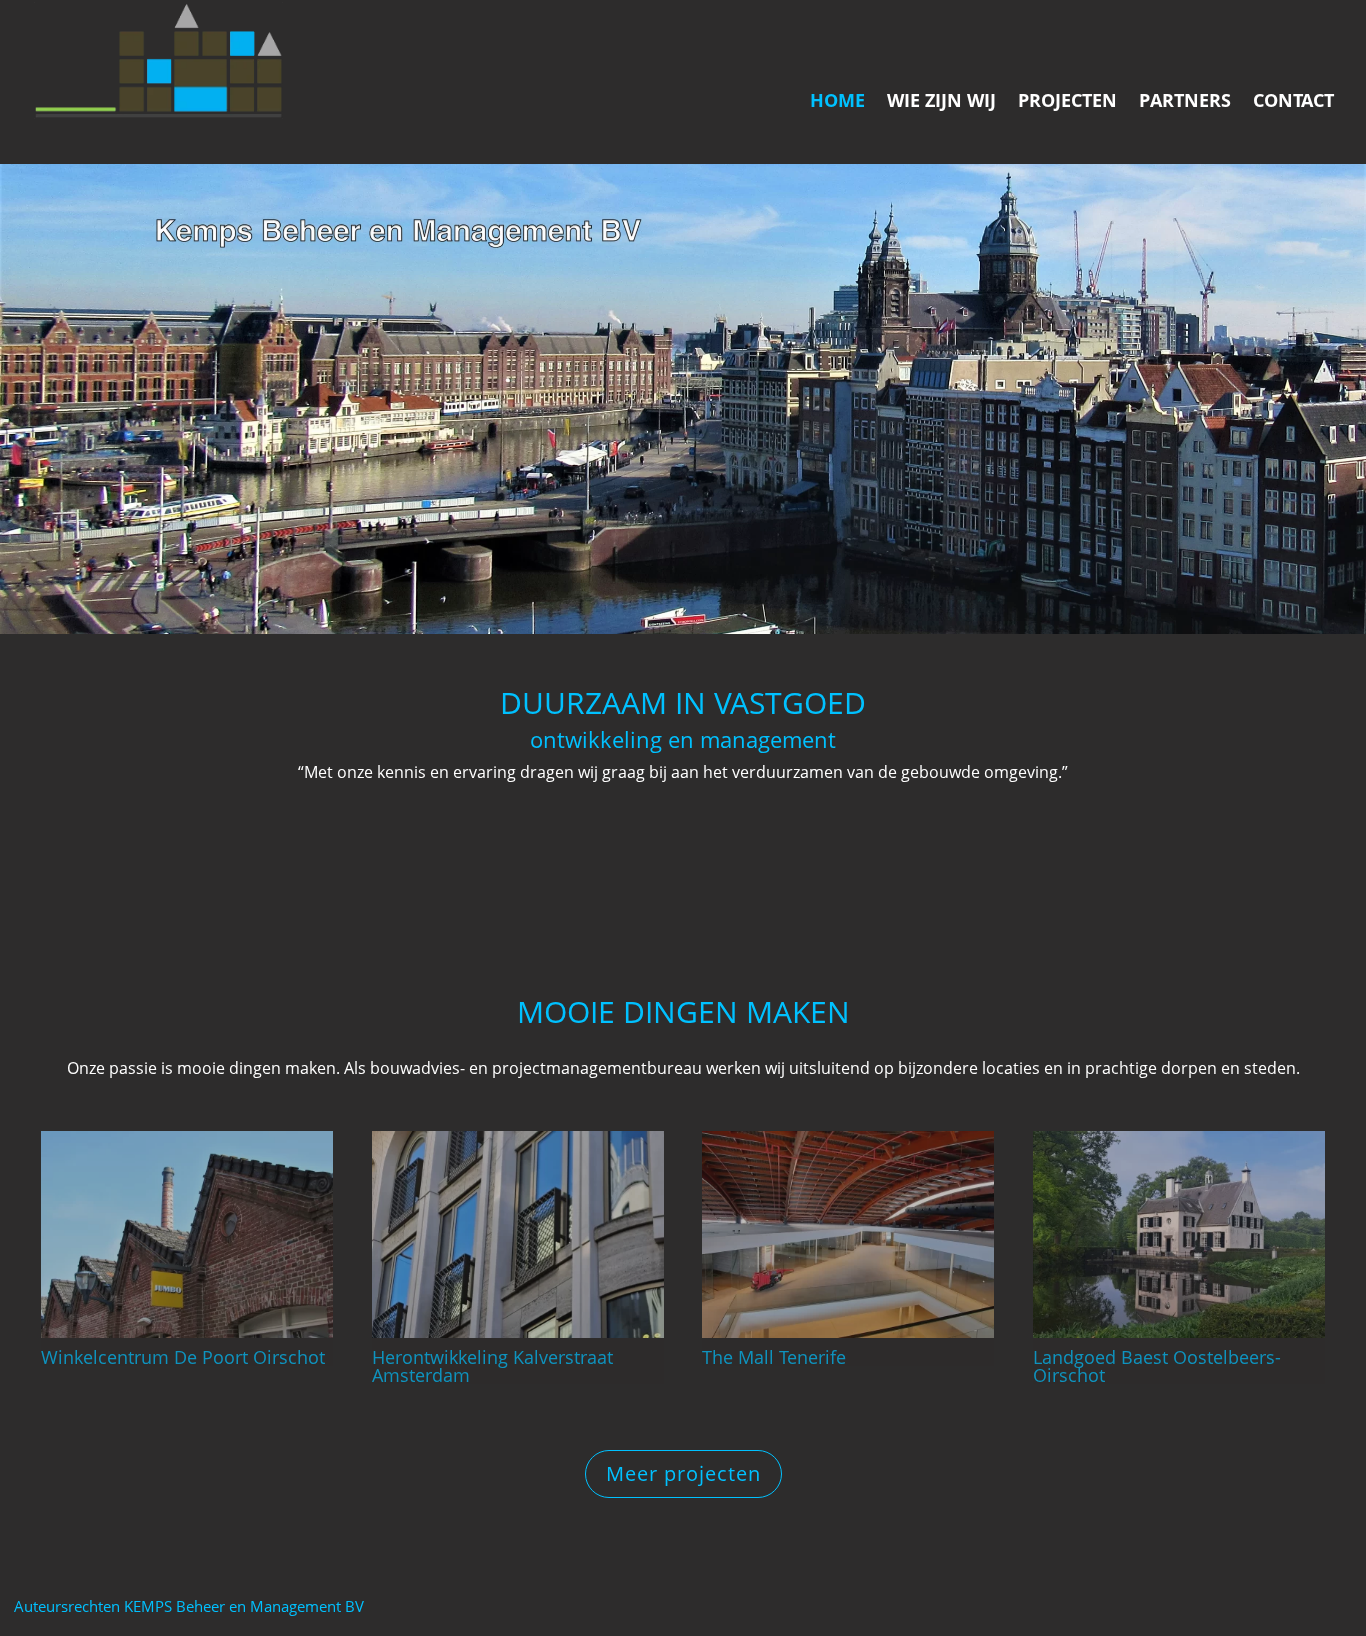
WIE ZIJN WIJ (941, 102)
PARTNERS (1185, 102)
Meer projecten (683, 1473)
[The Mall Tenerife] (848, 1234)
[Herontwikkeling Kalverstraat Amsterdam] (518, 1234)
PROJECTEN (1067, 102)
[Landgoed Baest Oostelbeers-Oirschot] (1179, 1234)
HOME (837, 102)
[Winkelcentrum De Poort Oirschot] (187, 1234)
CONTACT (1293, 102)
